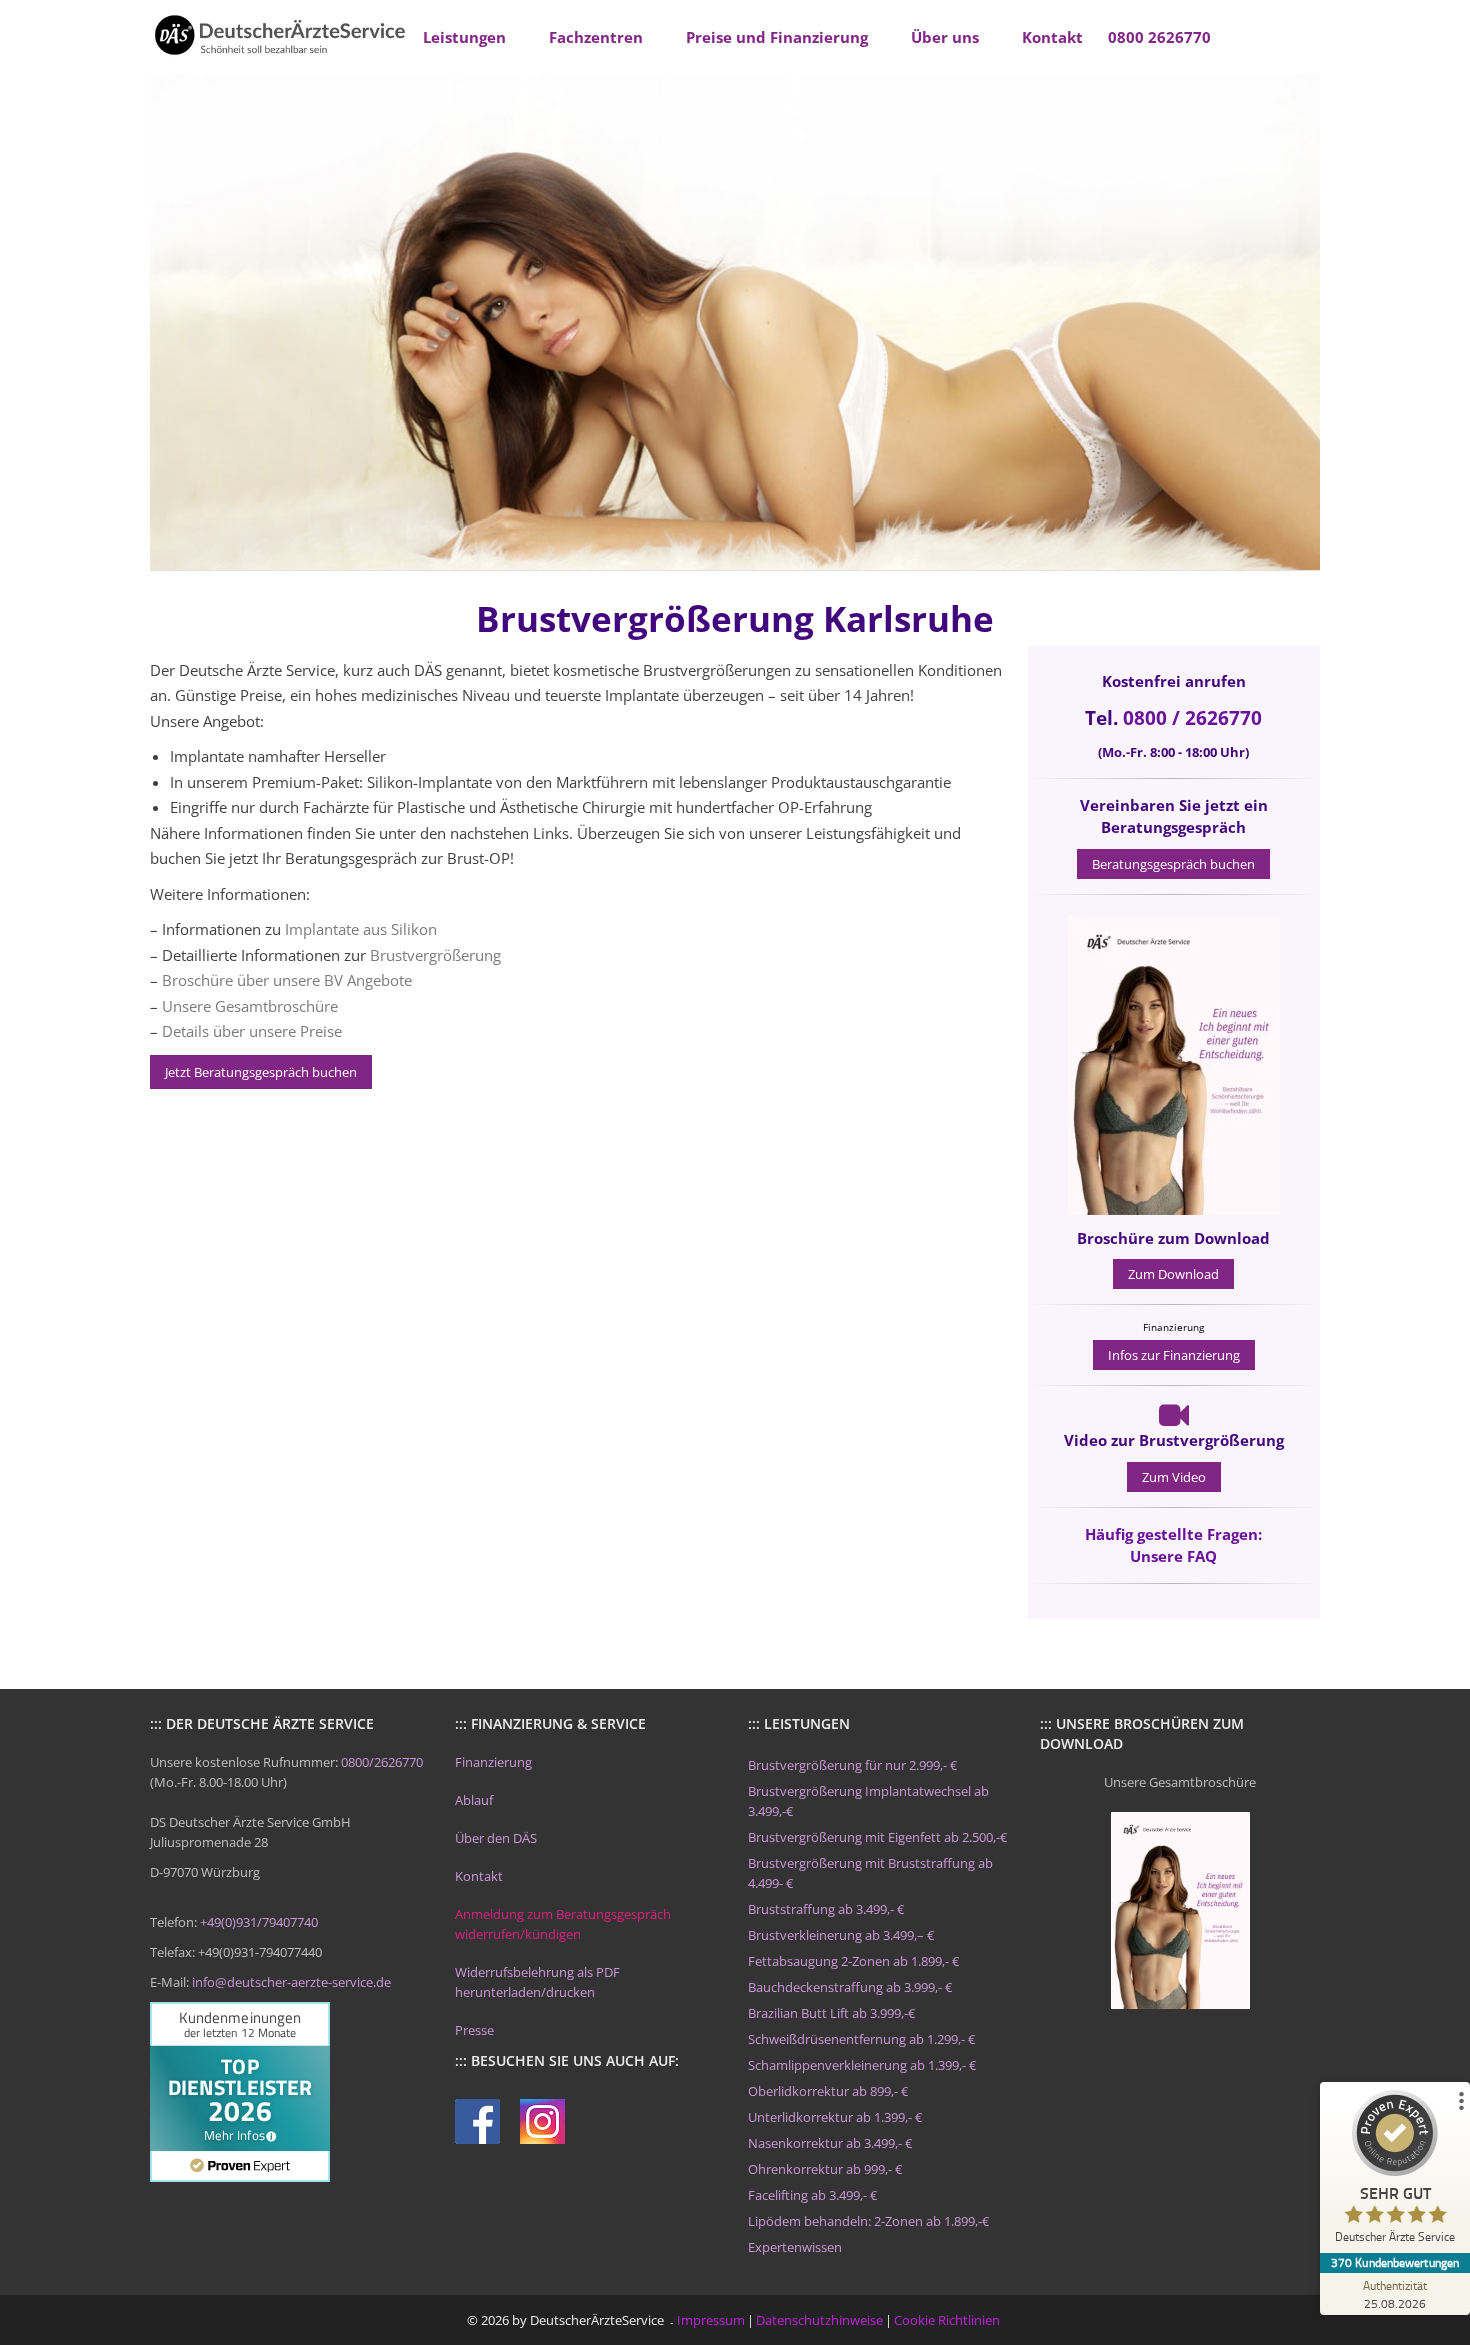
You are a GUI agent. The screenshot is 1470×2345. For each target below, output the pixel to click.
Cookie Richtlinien (947, 2320)
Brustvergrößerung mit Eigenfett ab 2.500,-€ (877, 1837)
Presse (474, 2030)
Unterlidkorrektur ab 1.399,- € (835, 2117)
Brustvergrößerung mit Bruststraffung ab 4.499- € (870, 1873)
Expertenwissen (795, 2247)
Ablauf (474, 1800)
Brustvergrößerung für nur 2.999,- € (852, 1765)
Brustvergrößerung (435, 955)
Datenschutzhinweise (819, 2320)
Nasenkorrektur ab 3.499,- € (830, 2143)
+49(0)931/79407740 (259, 1922)
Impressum (711, 2320)
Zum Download (1173, 1274)
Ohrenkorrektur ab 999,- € (825, 2169)
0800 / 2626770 (1192, 718)
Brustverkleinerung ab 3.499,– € (841, 1935)
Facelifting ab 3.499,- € (812, 2195)
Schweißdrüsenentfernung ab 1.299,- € (861, 2039)
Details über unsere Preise (252, 1031)
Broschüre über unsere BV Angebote (287, 980)
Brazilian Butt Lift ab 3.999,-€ (831, 2013)
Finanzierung (493, 1762)
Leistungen (464, 37)
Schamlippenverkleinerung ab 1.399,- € (862, 2065)
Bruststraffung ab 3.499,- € (826, 1909)
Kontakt (1052, 37)
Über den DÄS (496, 1838)
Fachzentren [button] (596, 37)
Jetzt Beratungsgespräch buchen (261, 1072)
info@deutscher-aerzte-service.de (291, 1982)
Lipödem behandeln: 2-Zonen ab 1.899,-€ (868, 2221)
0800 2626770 (1159, 37)
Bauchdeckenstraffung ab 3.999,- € (850, 1987)
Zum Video (1174, 1477)
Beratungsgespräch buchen (1173, 864)
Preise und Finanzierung (777, 37)
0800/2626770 (382, 1762)
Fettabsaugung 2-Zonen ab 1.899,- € (853, 1961)
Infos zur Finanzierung (1174, 1355)
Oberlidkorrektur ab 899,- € (828, 2091)
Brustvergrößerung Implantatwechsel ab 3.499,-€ (868, 1801)
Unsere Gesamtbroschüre (250, 1006)
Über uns (945, 37)
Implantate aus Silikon (361, 929)
